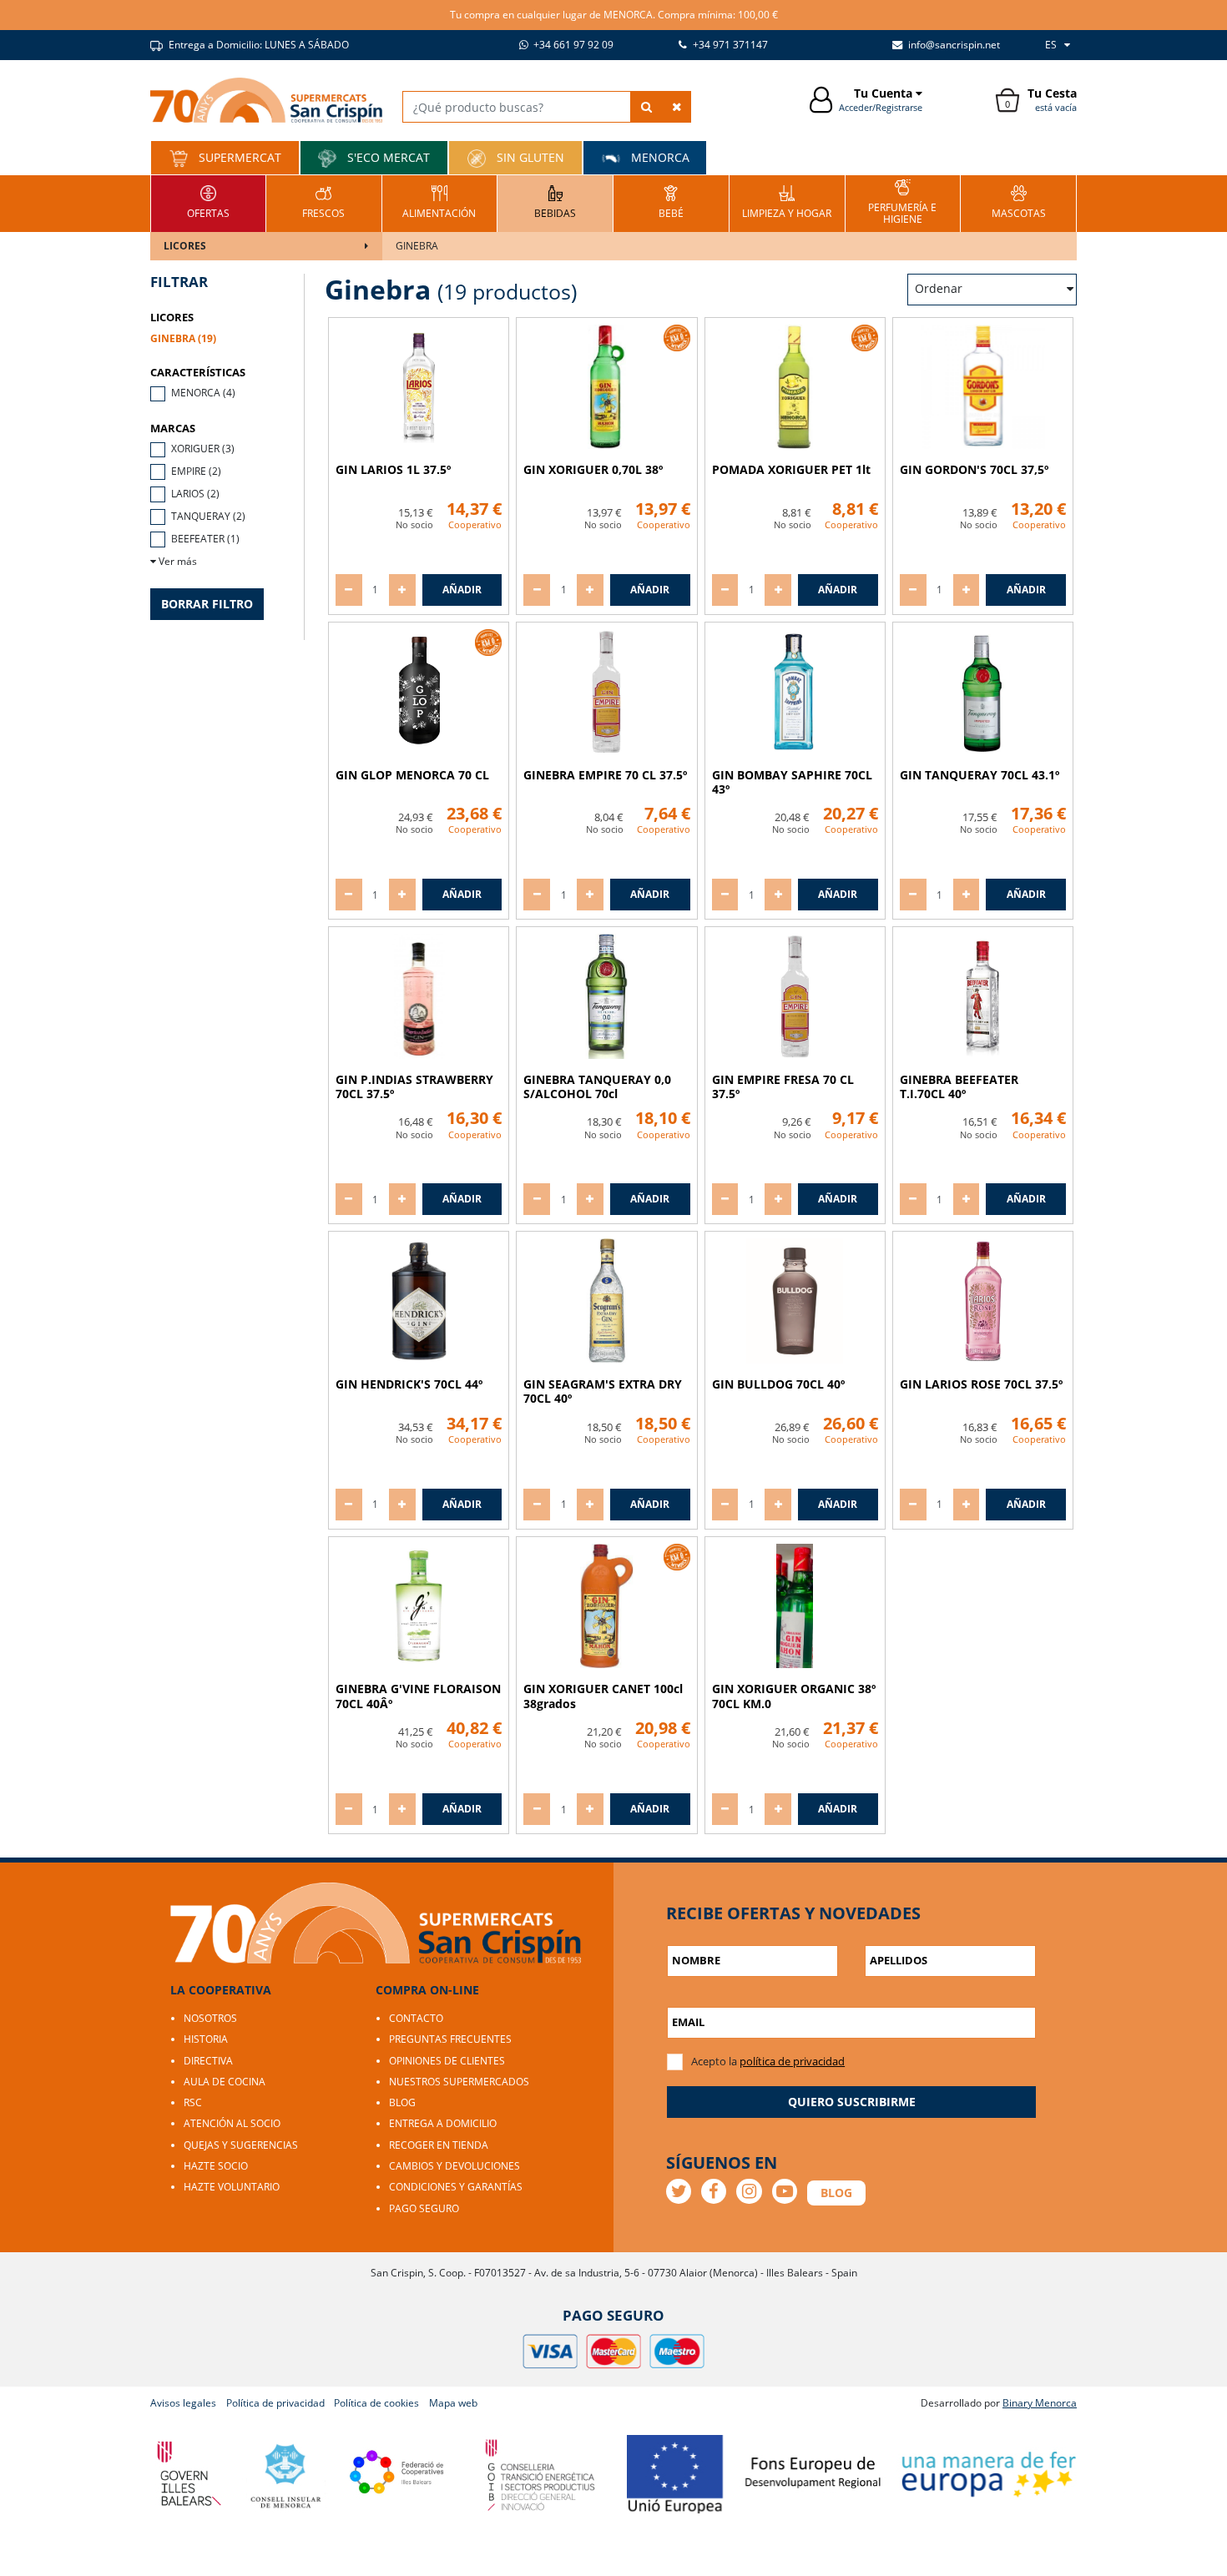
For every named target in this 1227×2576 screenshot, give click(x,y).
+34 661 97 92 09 (572, 45)
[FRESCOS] (323, 202)
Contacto (416, 2018)
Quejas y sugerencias (241, 2145)
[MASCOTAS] (1019, 202)
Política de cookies (376, 2403)
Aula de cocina (225, 2082)
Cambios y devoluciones (454, 2166)
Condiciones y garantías (456, 2187)
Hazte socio (216, 2166)
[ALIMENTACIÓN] (439, 202)
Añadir (462, 590)
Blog (402, 2102)
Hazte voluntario (232, 2187)
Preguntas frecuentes (450, 2039)
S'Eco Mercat (387, 157)
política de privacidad (792, 2061)
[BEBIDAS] (555, 202)
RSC (193, 2102)
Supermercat (238, 157)
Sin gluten (529, 157)
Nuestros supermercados (459, 2082)
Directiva (208, 2061)
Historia (206, 2039)
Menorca (659, 157)
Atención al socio (232, 2123)
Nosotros (210, 2018)
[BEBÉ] (671, 202)
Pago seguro (424, 2208)
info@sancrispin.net (953, 45)
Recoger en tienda (439, 2145)
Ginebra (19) (183, 338)
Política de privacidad (275, 2403)
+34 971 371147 (729, 45)
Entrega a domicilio (443, 2123)
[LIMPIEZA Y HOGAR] (787, 202)
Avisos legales (183, 2403)
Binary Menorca (1040, 2403)
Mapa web (453, 2403)
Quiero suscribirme (852, 2102)
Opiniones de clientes (447, 2061)
